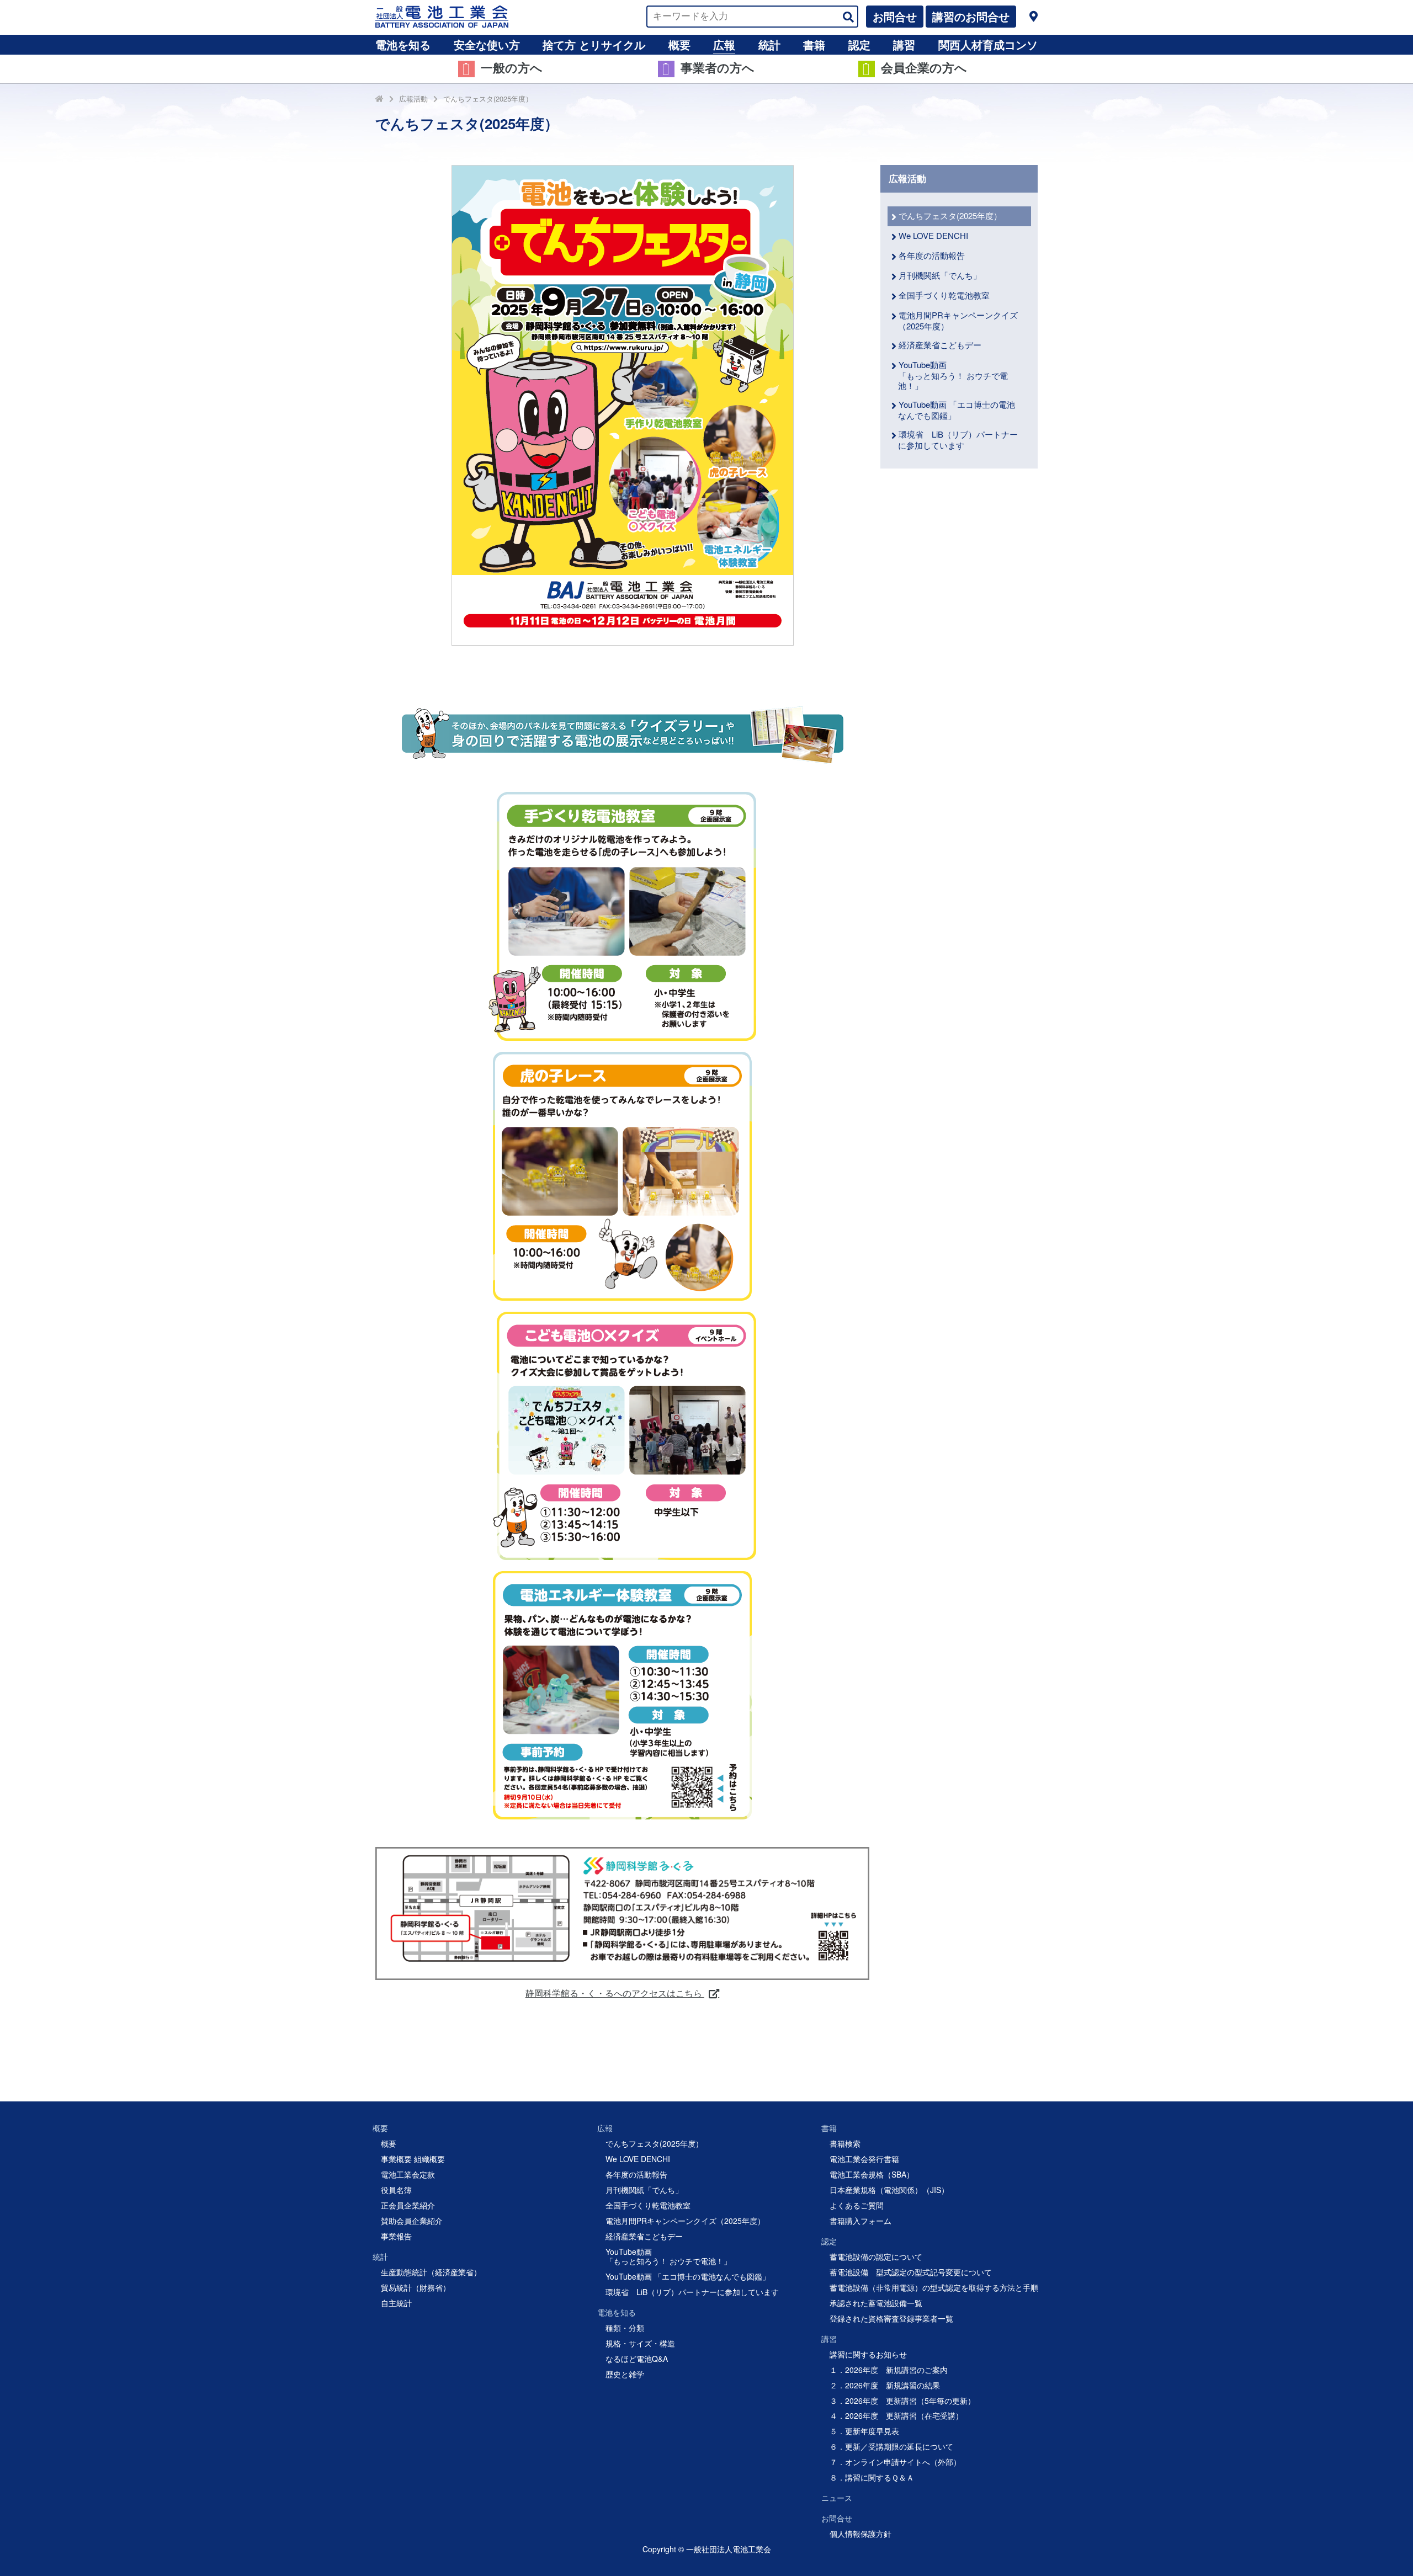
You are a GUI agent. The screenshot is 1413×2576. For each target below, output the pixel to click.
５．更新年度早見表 (864, 2431)
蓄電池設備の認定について (876, 2256)
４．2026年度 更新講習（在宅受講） (896, 2415)
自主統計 (396, 2303)
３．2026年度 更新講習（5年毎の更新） (902, 2401)
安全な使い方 (487, 44)
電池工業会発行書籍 (864, 2159)
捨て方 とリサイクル (594, 44)
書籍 (814, 44)
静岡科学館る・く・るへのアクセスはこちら (615, 1993)
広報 (724, 44)
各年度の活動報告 (932, 255)
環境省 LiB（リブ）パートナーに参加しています (958, 440)
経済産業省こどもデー (940, 345)
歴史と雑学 (625, 2374)
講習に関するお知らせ (868, 2354)
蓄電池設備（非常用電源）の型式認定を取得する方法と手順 (934, 2287)
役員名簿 (396, 2190)
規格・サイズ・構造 (640, 2343)
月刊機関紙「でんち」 (940, 275)
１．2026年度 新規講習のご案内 (889, 2370)
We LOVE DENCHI (933, 235)
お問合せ (895, 16)
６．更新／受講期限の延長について (891, 2446)
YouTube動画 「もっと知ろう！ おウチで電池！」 (953, 375)
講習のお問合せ (971, 16)
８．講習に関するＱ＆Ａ (872, 2477)
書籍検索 (845, 2143)
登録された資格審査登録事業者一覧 (891, 2318)
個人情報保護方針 (860, 2534)
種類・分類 (625, 2328)
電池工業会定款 (408, 2174)
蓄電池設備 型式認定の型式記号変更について (911, 2272)
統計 (769, 44)
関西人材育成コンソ (988, 44)
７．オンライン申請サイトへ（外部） (895, 2462)
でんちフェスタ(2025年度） (488, 99)
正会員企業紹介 (408, 2205)
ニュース (837, 2498)
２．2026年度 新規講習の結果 (885, 2385)
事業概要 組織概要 (413, 2159)
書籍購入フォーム (860, 2221)
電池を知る (403, 44)
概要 (679, 44)
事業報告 (396, 2236)
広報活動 (413, 99)
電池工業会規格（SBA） (872, 2174)
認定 (859, 44)
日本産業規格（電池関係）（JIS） (889, 2190)
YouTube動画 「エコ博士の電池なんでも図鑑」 (957, 410)
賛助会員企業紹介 (412, 2221)
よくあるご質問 (857, 2205)
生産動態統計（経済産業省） (431, 2272)
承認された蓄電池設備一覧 (876, 2303)
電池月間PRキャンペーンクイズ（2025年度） (958, 320)
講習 (904, 44)
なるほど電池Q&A (637, 2359)
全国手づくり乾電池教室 (944, 295)
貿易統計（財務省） (416, 2287)
